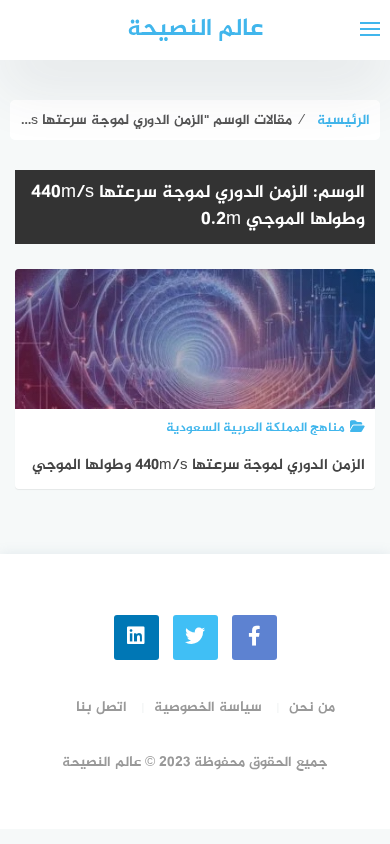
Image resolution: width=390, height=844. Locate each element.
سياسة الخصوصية (208, 707)
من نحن (312, 707)
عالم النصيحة (195, 29)
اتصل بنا (101, 707)
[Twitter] (195, 637)
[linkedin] (136, 637)
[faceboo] (254, 637)
